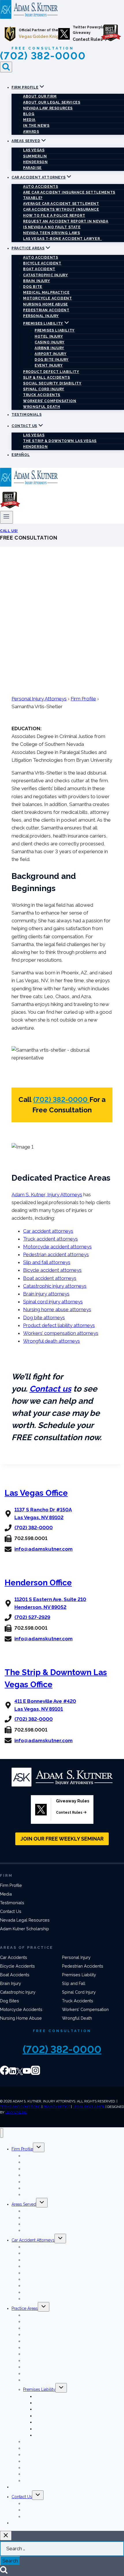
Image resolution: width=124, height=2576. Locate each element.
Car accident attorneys (48, 1231)
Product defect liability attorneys (59, 1325)
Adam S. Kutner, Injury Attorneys (47, 1195)
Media (29, 120)
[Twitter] (19, 2073)
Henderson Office (38, 1583)
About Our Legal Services (52, 102)
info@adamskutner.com (44, 1549)
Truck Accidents (42, 395)
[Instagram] (35, 2073)
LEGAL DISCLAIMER (89, 2107)
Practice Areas (25, 2308)
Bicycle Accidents (17, 1966)
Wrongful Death (42, 407)
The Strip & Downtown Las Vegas (60, 441)
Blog (29, 114)
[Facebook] (5, 2073)
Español (21, 455)
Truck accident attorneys (50, 1239)
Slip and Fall (74, 1983)
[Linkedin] (13, 2073)
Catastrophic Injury (45, 275)
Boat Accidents (15, 1975)
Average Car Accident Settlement (61, 204)
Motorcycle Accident (47, 298)
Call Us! (9, 531)
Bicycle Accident (42, 263)
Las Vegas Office (36, 1493)
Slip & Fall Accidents (47, 378)
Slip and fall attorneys (47, 1262)
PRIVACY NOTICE (57, 2107)
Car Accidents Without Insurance (61, 209)
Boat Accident (39, 269)
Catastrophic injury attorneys (55, 1286)
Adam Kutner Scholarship (25, 1929)
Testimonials (27, 415)
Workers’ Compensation (50, 401)
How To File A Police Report (54, 216)
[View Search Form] (6, 67)
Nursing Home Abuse (46, 304)
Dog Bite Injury (52, 360)
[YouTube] (27, 2073)
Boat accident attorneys (50, 1278)
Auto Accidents (41, 187)
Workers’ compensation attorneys (61, 1333)
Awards (31, 132)
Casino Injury (50, 342)
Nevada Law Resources (48, 108)
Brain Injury (36, 281)
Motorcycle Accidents (21, 2009)
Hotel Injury (49, 336)
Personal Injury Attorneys (39, 699)
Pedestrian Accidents (83, 1966)
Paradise (32, 168)
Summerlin (35, 156)
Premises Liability (55, 330)
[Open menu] (6, 517)
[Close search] (6, 2536)
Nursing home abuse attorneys (57, 1309)
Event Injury (49, 365)
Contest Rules (88, 39)
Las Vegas (34, 150)
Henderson (35, 162)
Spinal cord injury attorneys (53, 1302)
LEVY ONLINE (16, 2112)
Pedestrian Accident (46, 310)
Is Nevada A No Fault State (52, 227)
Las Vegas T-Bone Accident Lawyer (62, 239)
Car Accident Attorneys (33, 2240)
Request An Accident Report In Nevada (66, 221)
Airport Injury (50, 354)
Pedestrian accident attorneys (56, 1254)
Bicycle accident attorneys (52, 1270)
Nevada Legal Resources (25, 1920)
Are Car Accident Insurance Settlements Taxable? (69, 195)
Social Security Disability (52, 383)
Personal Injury (41, 316)
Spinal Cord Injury (44, 389)
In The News (36, 126)
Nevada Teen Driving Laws (51, 233)
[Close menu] (2, 2133)
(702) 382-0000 (43, 56)
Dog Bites (10, 2001)
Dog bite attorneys (44, 1318)
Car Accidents (14, 1957)
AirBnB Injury (49, 348)
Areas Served (24, 2204)
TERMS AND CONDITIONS (20, 2107)
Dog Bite (33, 287)
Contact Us (11, 1911)
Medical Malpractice (46, 292)
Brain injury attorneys (46, 1294)
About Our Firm (40, 96)
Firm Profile (83, 699)
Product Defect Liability (51, 372)
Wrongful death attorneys (51, 1341)
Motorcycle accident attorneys (57, 1247)
